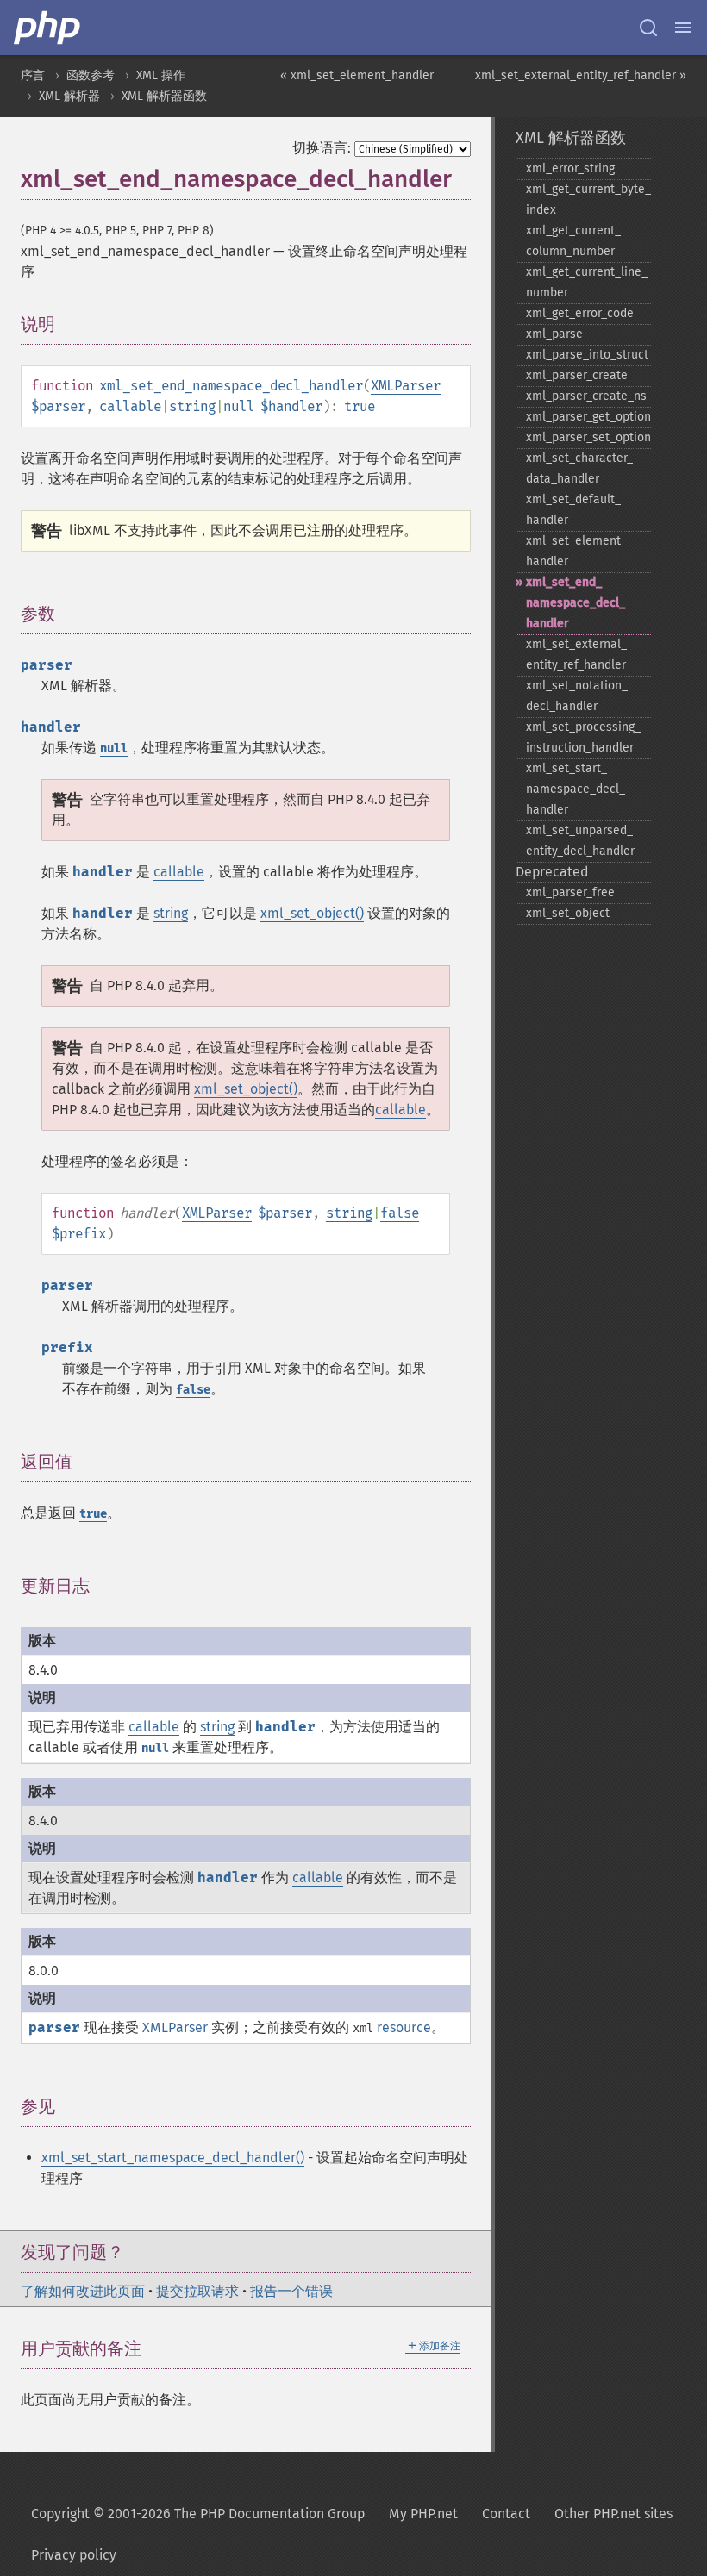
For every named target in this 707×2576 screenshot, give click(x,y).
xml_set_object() (312, 913)
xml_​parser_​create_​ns (586, 396)
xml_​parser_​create (577, 375)
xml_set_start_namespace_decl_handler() (173, 2158)
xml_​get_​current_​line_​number (587, 282)
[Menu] (683, 28)
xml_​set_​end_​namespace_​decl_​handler (576, 603)
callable (130, 406)
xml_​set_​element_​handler (576, 551)
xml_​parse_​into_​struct (587, 355)
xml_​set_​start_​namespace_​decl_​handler (576, 789)
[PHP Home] (48, 28)
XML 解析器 (69, 96)
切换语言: (322, 148)
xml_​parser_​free (570, 892)
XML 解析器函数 (164, 96)
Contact (506, 2514)
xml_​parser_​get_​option (588, 417)
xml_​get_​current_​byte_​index (588, 200)
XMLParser (406, 386)
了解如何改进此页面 (83, 2291)
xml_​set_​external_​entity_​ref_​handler (576, 655)
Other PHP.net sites (613, 2514)
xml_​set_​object (568, 913)
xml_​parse (554, 334)
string (192, 406)
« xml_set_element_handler (357, 75)
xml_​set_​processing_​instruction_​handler (583, 737)
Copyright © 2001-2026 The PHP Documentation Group (198, 2514)
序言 (33, 75)
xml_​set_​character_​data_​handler (579, 468)
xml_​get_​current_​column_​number (573, 241)
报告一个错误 (291, 2291)
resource (404, 2027)
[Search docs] (648, 28)
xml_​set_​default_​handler (573, 510)
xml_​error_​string (570, 168)
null (239, 406)
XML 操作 (161, 75)
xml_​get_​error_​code (580, 313)
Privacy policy (74, 2555)
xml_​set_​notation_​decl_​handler (577, 696)
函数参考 (91, 75)
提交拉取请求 (197, 2291)
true (360, 406)
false (400, 1213)
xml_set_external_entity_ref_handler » (581, 75)
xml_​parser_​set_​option (588, 437)
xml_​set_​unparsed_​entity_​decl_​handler (580, 841)
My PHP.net (423, 2514)
